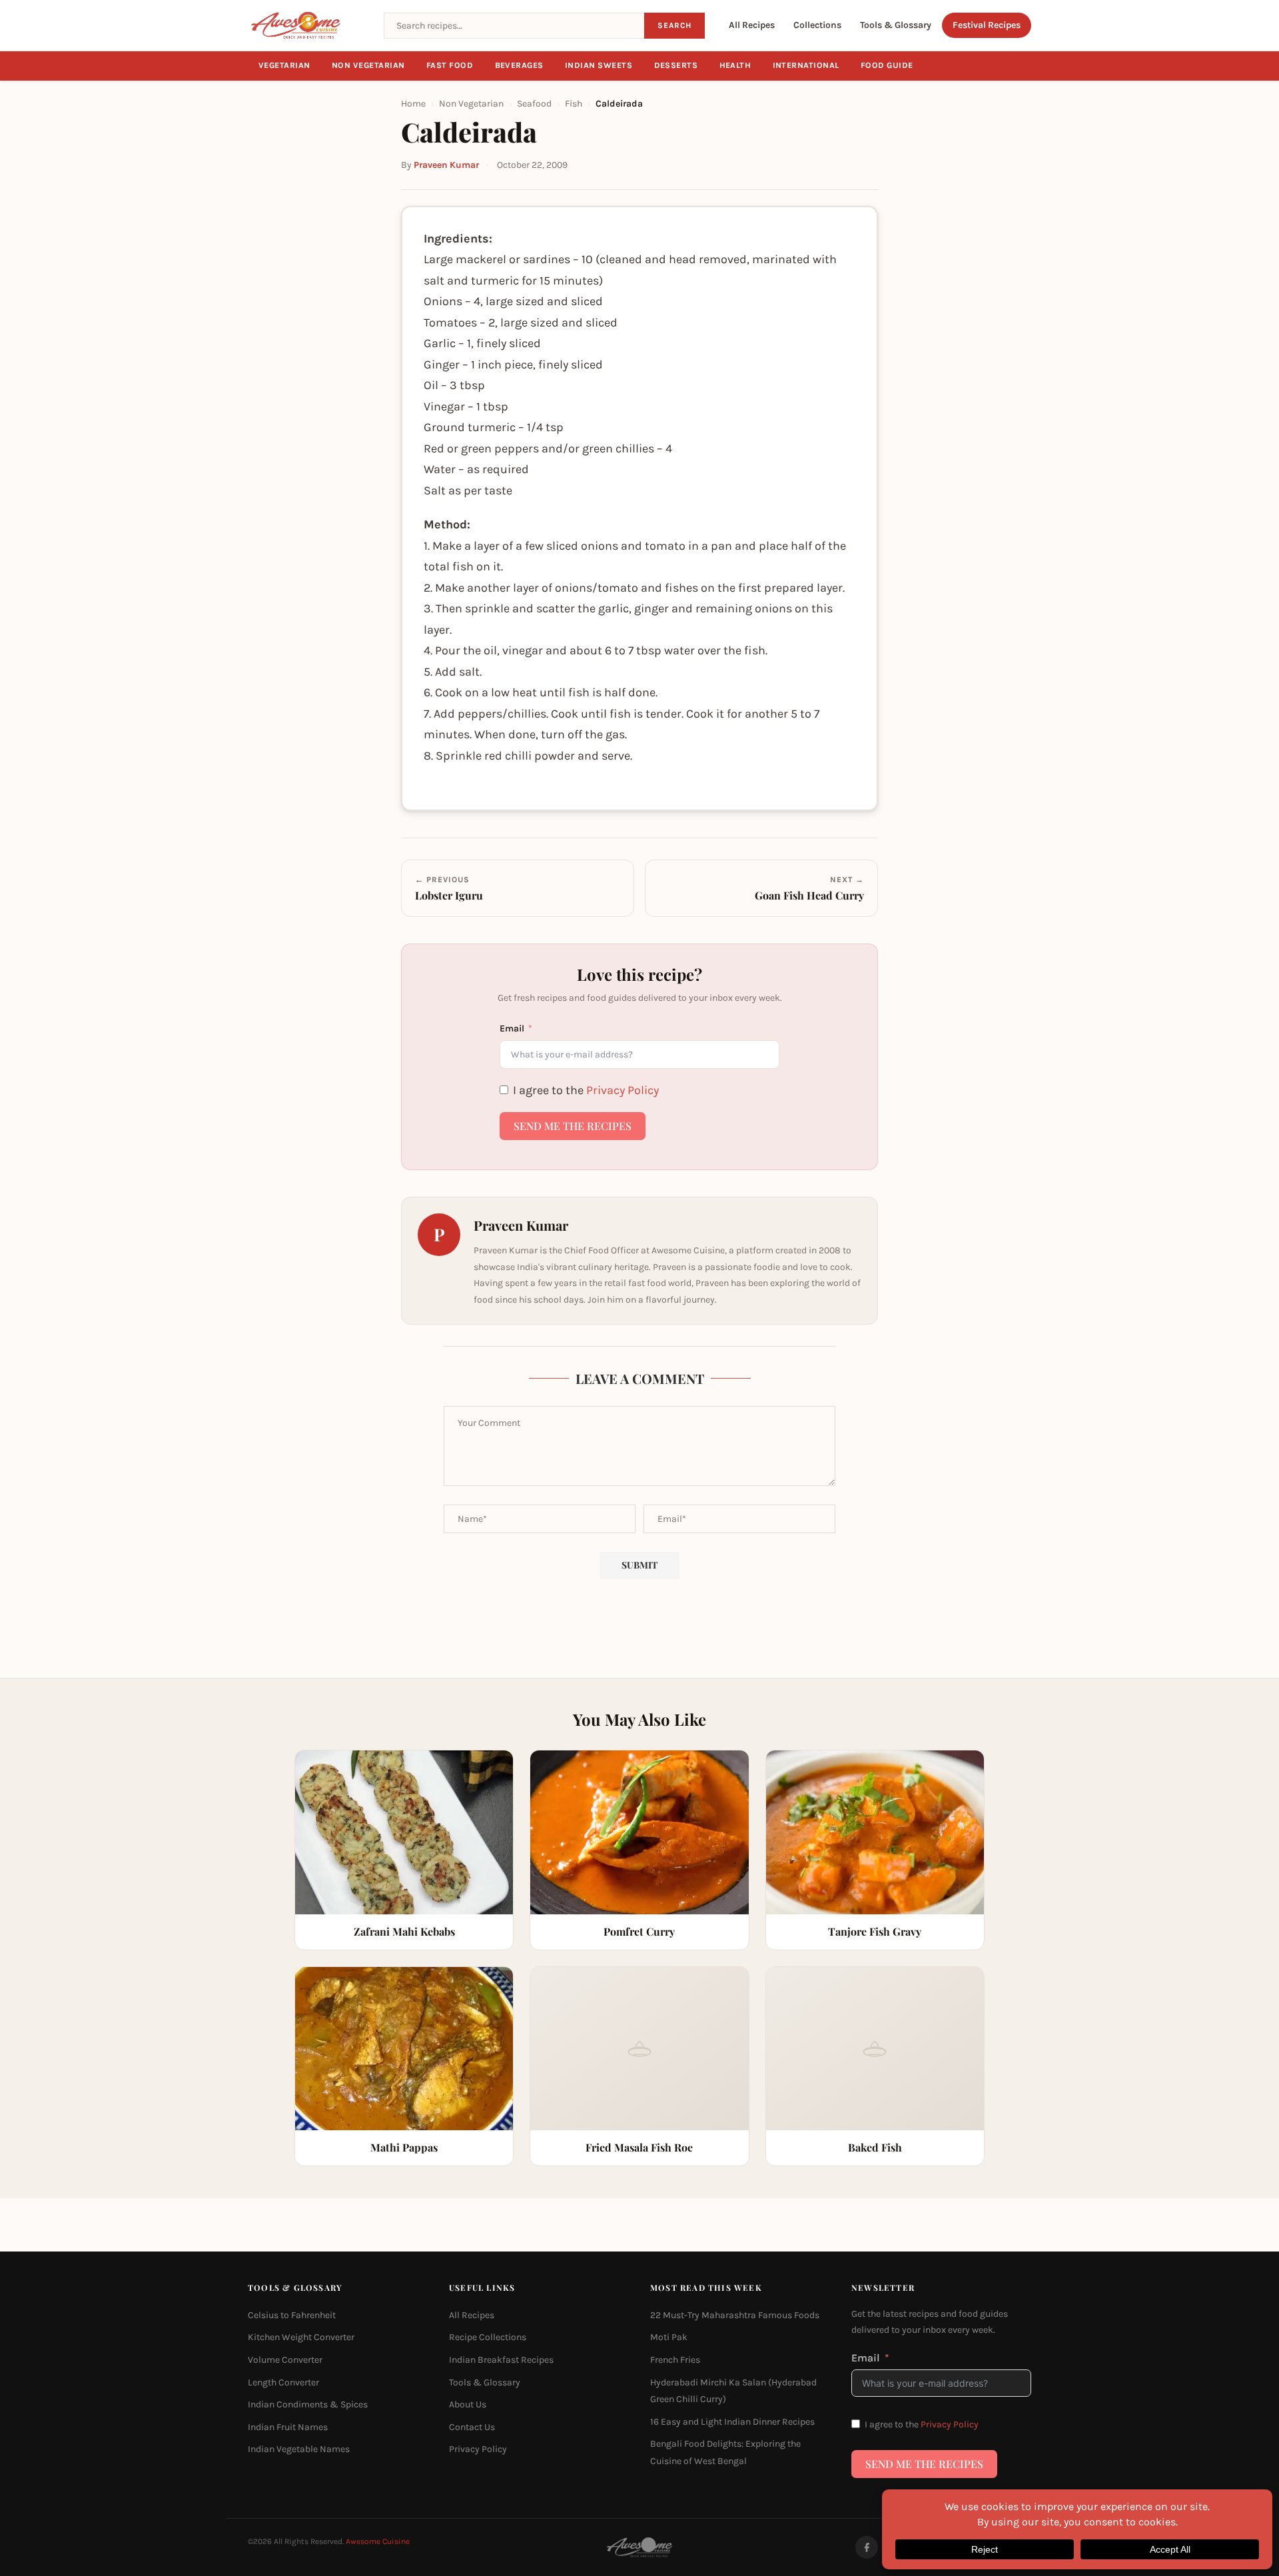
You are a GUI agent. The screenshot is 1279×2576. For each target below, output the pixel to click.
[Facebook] (867, 2547)
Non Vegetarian (368, 65)
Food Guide (887, 65)
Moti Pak (669, 2337)
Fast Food (450, 65)
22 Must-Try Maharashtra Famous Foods (735, 2315)
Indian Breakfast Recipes (501, 2360)
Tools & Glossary (896, 25)
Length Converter (283, 2382)
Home (413, 104)
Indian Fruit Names (288, 2427)
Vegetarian (284, 65)
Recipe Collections (488, 2337)
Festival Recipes (987, 25)
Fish (574, 104)
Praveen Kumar (446, 165)
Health (735, 65)
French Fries (675, 2360)
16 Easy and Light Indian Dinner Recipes (732, 2422)
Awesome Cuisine (378, 2541)
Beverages (520, 65)
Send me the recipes (573, 1126)
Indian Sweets (599, 65)
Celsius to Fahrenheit (292, 2315)
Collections (817, 25)
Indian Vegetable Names (299, 2449)
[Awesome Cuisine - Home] (308, 25)
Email (512, 1028)
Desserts (676, 65)
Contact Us (472, 2427)
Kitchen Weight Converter (301, 2337)
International (806, 65)
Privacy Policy (623, 1090)
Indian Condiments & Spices (308, 2404)
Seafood (534, 104)
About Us (468, 2404)
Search (674, 25)
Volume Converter (285, 2360)
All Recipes (752, 25)
